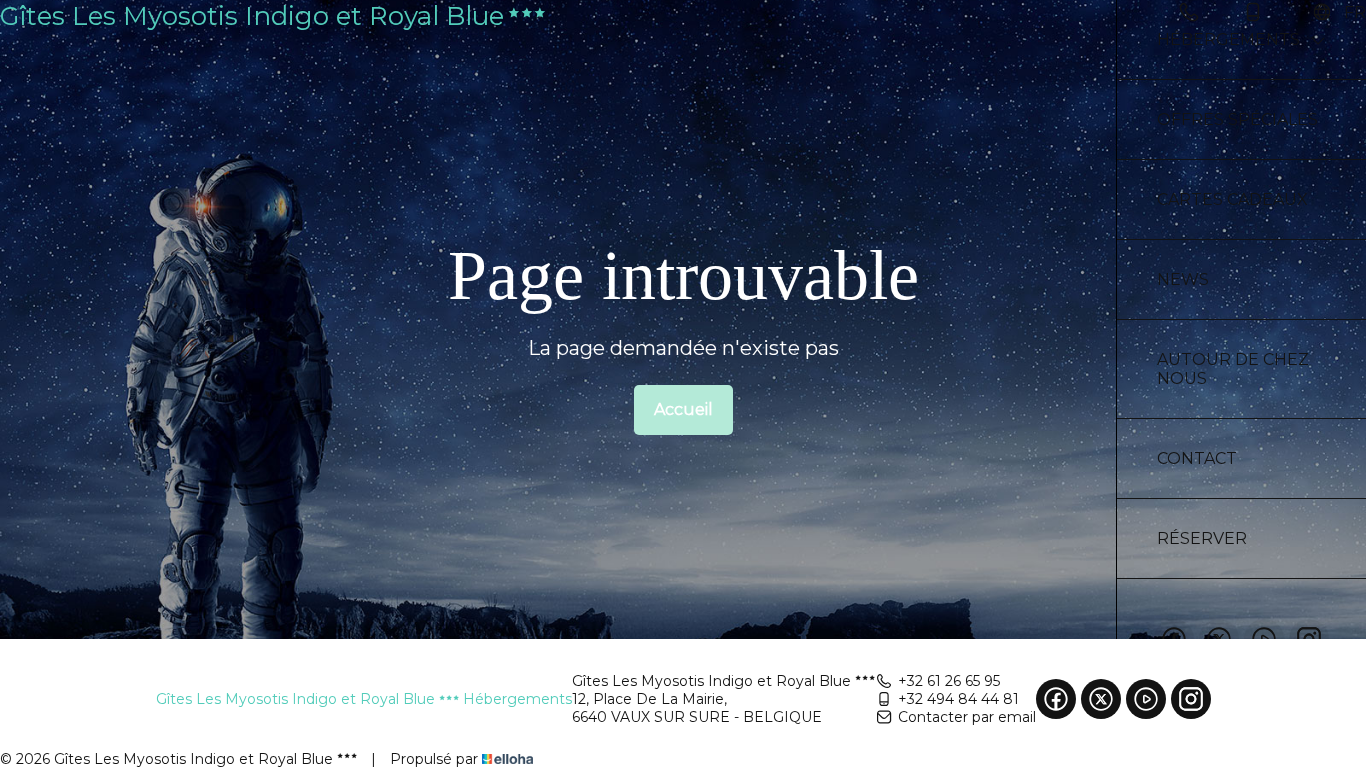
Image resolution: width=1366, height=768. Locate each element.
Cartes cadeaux (1232, 199)
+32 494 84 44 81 (958, 699)
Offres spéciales (1237, 119)
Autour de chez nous (1233, 369)
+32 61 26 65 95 (949, 681)
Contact (1197, 458)
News (1183, 279)
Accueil (683, 409)
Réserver (1202, 538)
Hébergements (1228, 39)
